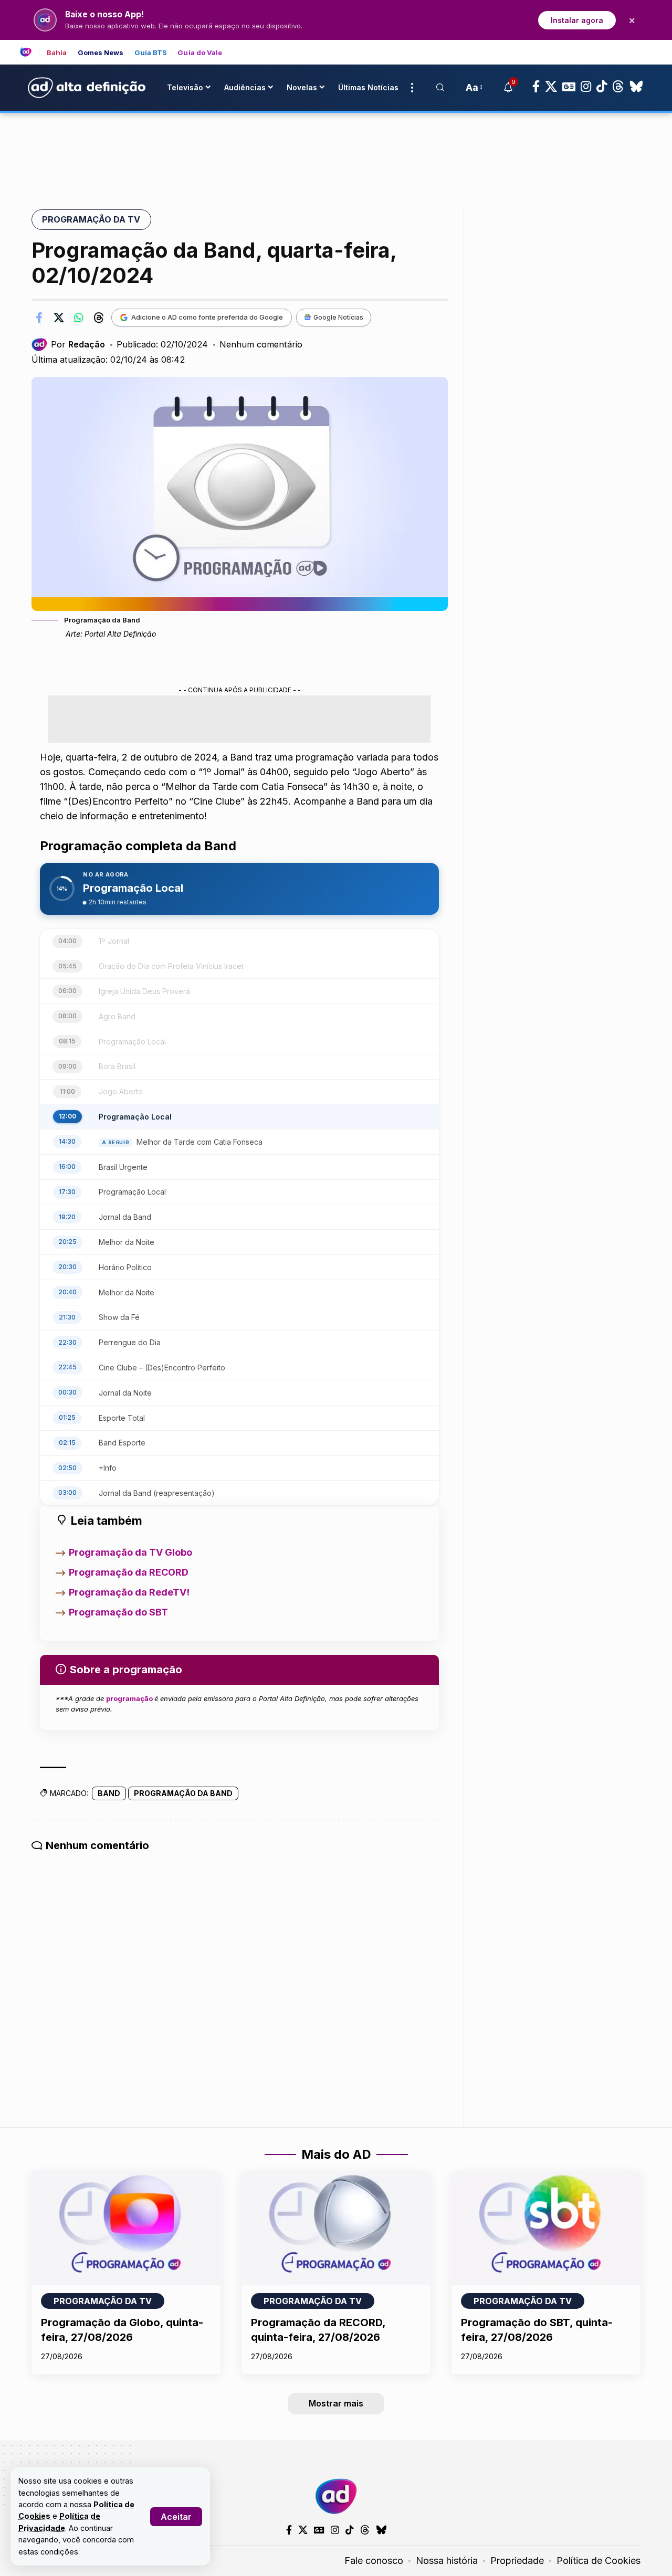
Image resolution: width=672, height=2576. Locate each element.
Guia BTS (151, 53)
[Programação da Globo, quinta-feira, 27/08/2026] (126, 2228)
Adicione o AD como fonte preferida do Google (207, 317)
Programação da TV (91, 219)
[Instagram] (586, 87)
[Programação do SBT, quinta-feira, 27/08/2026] (546, 2228)
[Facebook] (536, 87)
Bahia (57, 53)
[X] (551, 87)
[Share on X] (59, 318)
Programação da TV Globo (130, 1552)
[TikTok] (602, 87)
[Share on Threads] (99, 318)
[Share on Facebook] (39, 318)
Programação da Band (183, 1793)
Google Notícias (338, 317)
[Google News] (569, 87)
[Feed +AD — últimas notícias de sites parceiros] (30, 52)
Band (109, 1793)
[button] (176, 2517)
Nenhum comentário (261, 344)
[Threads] (618, 87)
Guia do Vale (200, 53)
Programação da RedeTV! (129, 1592)
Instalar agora (577, 20)
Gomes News (101, 53)
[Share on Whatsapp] (79, 318)
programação (130, 1698)
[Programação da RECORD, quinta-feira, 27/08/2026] (336, 2228)
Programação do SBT (118, 1612)
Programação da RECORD (129, 1572)
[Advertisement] (336, 149)
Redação (87, 344)
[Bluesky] (636, 87)
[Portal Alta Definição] (336, 2496)
